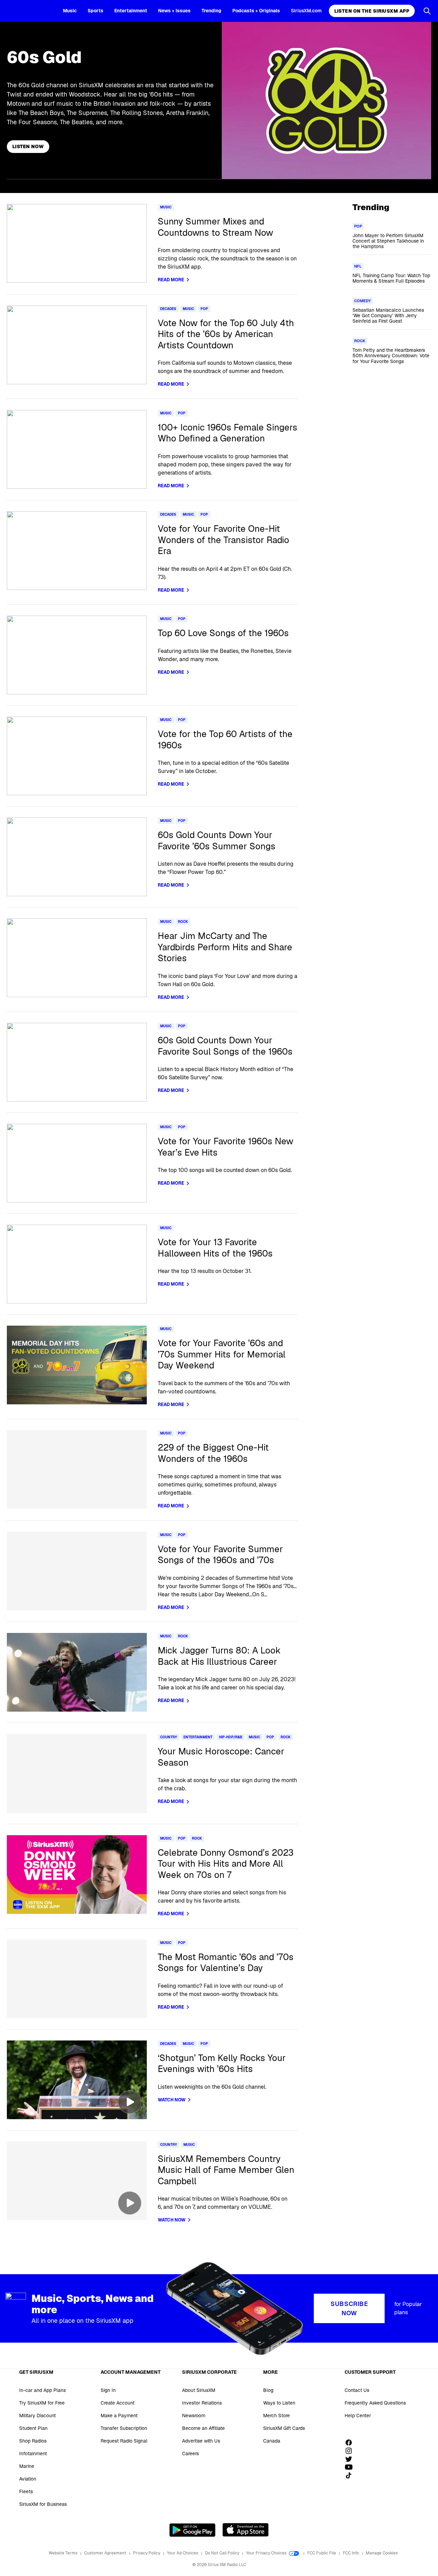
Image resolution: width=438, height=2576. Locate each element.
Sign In (108, 2390)
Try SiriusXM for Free (42, 2403)
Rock (183, 922)
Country (169, 1737)
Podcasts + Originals (256, 11)
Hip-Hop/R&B (231, 1737)
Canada (272, 2441)
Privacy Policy (147, 2553)
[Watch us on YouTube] (351, 2467)
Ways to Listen (279, 2403)
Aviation (28, 2479)
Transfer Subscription (124, 2428)
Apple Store (246, 2530)
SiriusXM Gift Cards (284, 2428)
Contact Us (357, 2390)
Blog (268, 2390)
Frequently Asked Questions (375, 2403)
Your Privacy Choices (267, 2553)
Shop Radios (33, 2441)
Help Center (358, 2416)
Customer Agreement (106, 2553)
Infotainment (33, 2453)
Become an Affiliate (203, 2428)
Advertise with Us (201, 2441)
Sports (95, 11)
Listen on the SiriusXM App (372, 11)
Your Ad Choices (183, 2553)
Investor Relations (202, 2403)
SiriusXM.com (306, 11)
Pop (204, 309)
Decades (168, 309)
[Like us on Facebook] (351, 2443)
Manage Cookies (382, 2553)
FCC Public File (322, 2553)
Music (70, 11)
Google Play (192, 2530)
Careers (190, 2453)
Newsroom (194, 2416)
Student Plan (33, 2428)
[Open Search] (427, 11)
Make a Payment (119, 2416)
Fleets (26, 2491)
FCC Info (351, 2553)
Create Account (118, 2403)
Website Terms (63, 2553)
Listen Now (28, 146)
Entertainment (131, 11)
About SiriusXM (199, 2390)
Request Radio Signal (124, 2441)
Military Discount (37, 2416)
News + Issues (174, 11)
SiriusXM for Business (43, 2504)
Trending (211, 11)
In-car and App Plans (42, 2390)
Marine (27, 2466)
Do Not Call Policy (223, 2553)
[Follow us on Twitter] (351, 2459)
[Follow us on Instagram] (351, 2451)
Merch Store (276, 2416)
